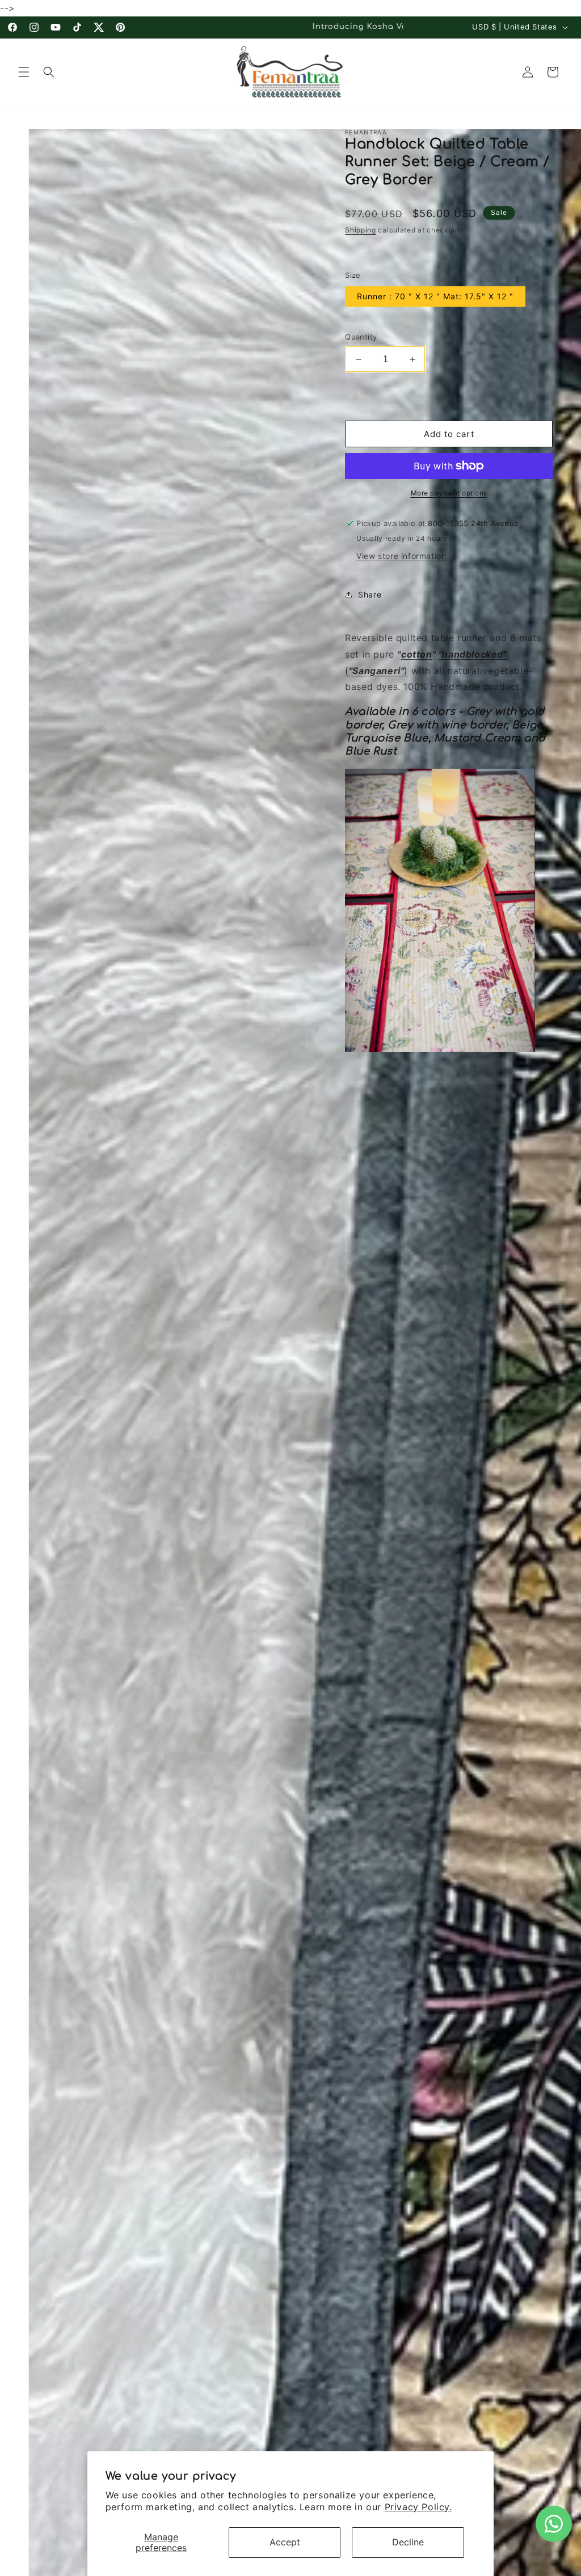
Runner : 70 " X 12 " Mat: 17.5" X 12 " (435, 296)
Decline (408, 2542)
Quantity (361, 337)
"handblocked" (473, 654)
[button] (24, 72)
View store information (401, 556)
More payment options (449, 493)
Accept (285, 2542)
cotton (417, 654)
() (376, 671)
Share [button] (370, 594)
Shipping (361, 230)
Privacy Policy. (418, 2507)
